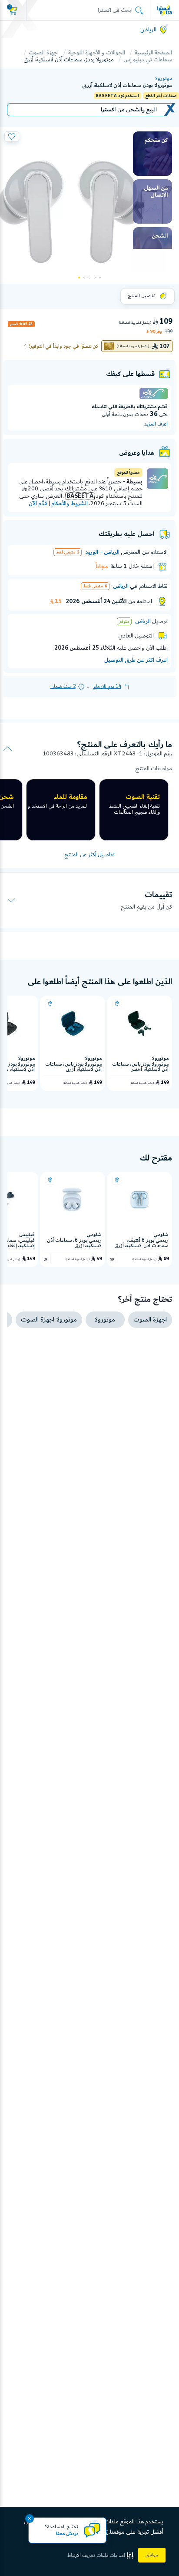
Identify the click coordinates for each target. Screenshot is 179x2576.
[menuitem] (152, 154)
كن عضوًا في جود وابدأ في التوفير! (64, 346)
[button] (101, 2555)
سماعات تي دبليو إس (148, 60)
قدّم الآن (38, 503)
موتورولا (164, 79)
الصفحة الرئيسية (153, 53)
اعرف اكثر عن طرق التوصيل (136, 660)
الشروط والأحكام (69, 503)
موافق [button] (152, 2555)
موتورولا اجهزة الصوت (49, 1320)
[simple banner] (165, 10)
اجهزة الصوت (43, 53)
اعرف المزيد (156, 424)
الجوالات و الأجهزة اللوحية (97, 53)
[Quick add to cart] (117, 1004)
